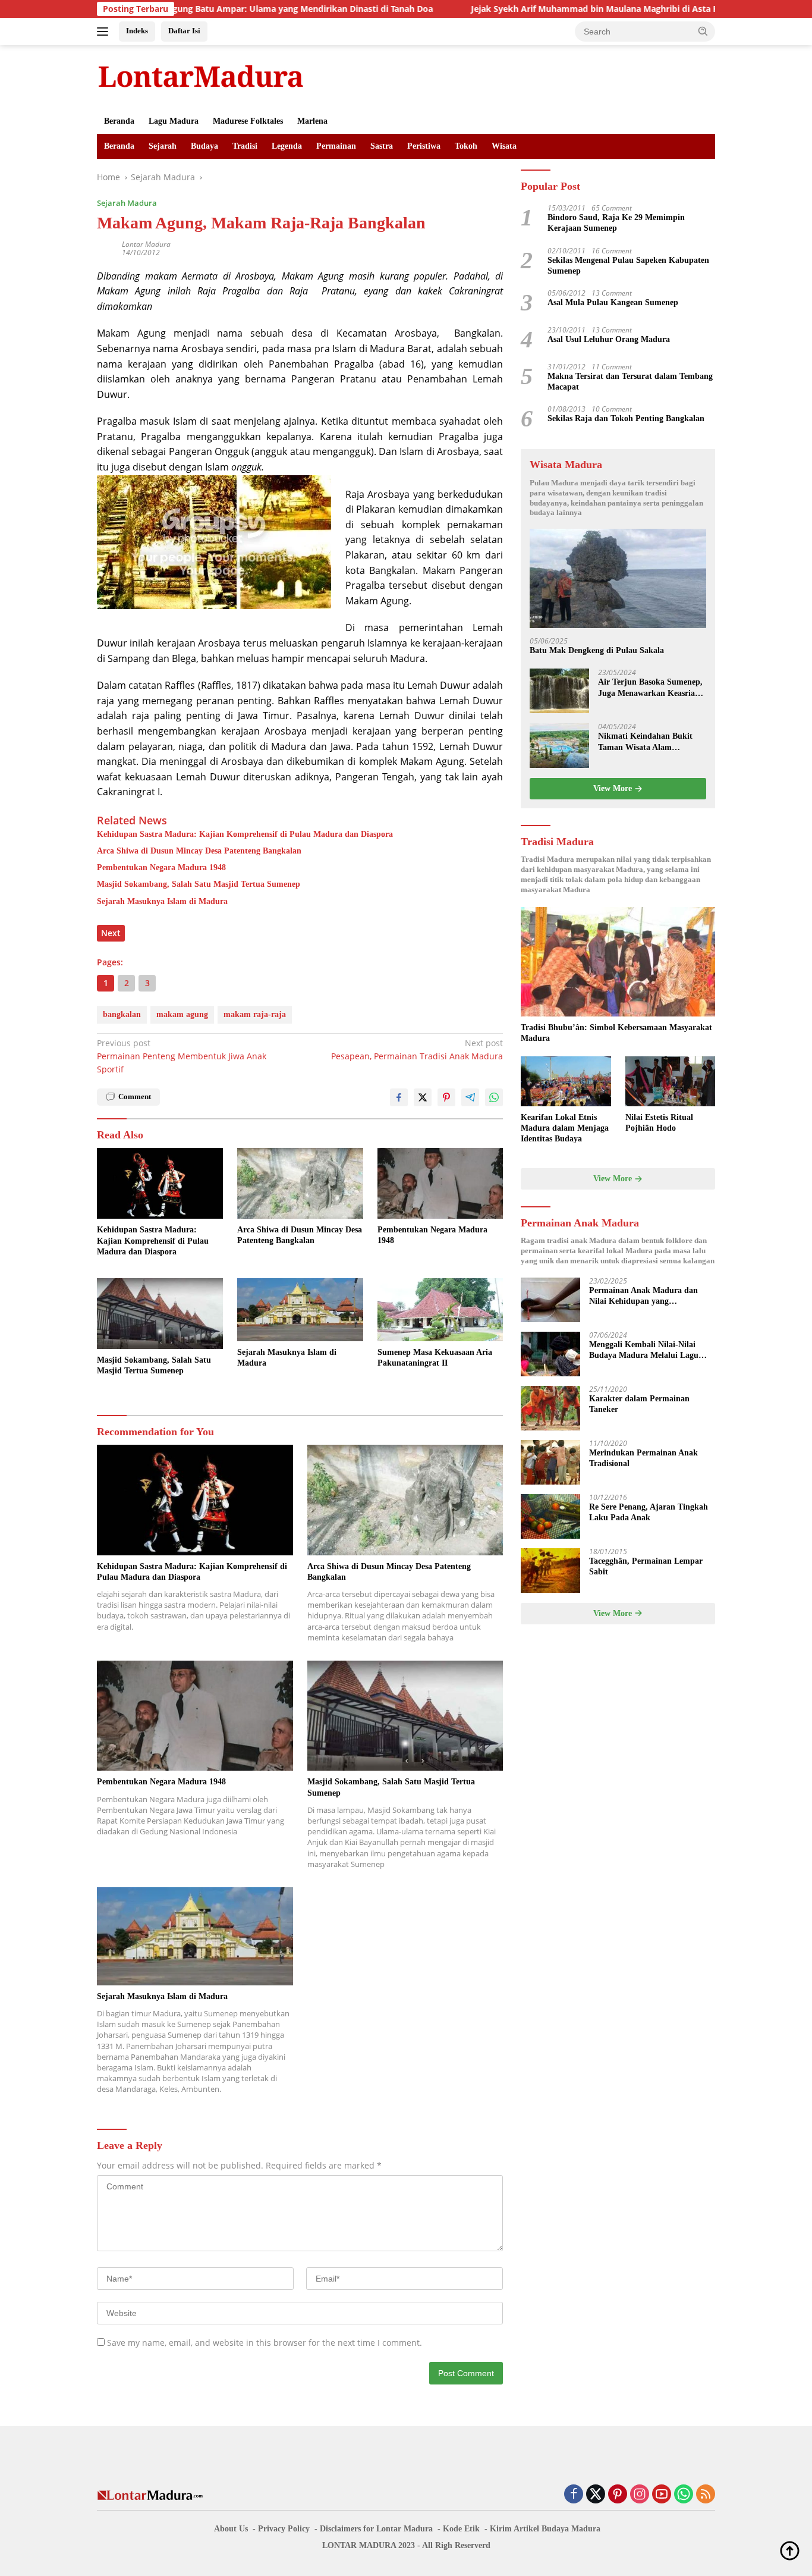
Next (111, 933)
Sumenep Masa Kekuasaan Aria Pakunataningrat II (435, 1358)
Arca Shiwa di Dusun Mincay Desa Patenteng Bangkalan (199, 851)
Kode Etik (461, 2529)
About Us (231, 2529)
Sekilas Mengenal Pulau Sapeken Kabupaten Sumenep (628, 266)
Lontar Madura (146, 244)
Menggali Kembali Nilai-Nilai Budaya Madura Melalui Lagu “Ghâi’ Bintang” (644, 1351)
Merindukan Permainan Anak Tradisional (643, 1459)
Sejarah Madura (127, 203)
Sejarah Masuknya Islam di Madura (162, 901)
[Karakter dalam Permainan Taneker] (550, 1408)
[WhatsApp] (684, 2495)
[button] (703, 31)
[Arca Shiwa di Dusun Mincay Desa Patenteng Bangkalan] (300, 1183)
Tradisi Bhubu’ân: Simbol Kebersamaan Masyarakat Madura (616, 1033)
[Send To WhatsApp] (494, 1097)
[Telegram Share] (470, 1097)
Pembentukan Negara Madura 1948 (161, 867)
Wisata (504, 146)
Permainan (336, 146)
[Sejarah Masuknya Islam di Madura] (300, 1310)
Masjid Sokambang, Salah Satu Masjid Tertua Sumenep (199, 884)
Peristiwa (424, 146)
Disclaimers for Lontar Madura (376, 2529)
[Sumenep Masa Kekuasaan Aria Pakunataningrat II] (440, 1310)
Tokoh (466, 146)
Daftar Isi (184, 31)
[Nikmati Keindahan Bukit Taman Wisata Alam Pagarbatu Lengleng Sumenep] (559, 746)
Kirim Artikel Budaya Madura (545, 2529)
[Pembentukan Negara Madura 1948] (440, 1183)
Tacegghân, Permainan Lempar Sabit (646, 1567)
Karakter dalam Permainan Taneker (639, 1405)
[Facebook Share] (399, 1097)
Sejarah (163, 146)
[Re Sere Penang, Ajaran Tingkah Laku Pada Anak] (550, 1516)
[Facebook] (574, 2495)
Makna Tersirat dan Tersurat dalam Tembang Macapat (630, 382)
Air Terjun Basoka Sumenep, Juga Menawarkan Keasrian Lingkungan (650, 688)
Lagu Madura (174, 121)
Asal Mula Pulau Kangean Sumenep (613, 303)
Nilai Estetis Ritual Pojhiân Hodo (659, 1123)
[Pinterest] (618, 2495)
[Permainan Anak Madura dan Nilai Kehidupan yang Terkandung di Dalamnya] (550, 1300)
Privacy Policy (284, 2529)
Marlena (312, 121)
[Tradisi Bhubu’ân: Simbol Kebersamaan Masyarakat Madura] (618, 962)
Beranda (119, 121)
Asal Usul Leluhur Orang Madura (609, 340)
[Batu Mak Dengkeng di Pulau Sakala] (618, 579)
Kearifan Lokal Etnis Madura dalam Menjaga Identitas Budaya (565, 1128)
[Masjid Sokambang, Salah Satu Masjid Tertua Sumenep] (160, 1314)
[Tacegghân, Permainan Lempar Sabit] (550, 1571)
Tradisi (245, 146)
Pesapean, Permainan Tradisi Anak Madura (417, 1049)
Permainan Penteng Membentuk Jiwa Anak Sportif (182, 1056)
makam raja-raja (255, 1014)
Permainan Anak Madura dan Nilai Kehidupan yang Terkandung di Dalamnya (643, 1297)
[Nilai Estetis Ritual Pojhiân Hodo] (670, 1082)
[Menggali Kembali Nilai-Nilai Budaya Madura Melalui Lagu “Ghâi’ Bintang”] (550, 1354)
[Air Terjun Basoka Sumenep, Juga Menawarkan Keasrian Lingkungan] (559, 691)
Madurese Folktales (248, 121)
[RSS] (706, 2495)
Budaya (204, 146)
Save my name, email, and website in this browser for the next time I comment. (265, 2343)
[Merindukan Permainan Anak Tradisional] (550, 1462)
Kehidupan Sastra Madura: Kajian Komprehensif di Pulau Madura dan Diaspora (245, 834)
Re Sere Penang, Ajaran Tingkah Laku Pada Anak (649, 1513)
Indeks (137, 31)
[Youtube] (662, 2495)
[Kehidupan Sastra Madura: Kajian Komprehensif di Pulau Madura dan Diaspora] (160, 1183)
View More (614, 789)
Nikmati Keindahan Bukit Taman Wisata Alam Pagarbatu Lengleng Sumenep (645, 743)
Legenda (287, 146)
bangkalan (122, 1014)
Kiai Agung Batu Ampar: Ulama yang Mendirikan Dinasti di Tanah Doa (205, 9)
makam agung (182, 1014)
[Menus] (105, 32)
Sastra (382, 146)
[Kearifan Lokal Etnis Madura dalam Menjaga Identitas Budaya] (566, 1082)
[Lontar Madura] (201, 76)
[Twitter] (596, 2495)
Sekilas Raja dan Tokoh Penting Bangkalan (626, 419)
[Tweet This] (423, 1097)
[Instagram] (640, 2495)
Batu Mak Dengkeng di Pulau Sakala (597, 651)
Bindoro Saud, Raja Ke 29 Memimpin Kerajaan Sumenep (616, 223)
